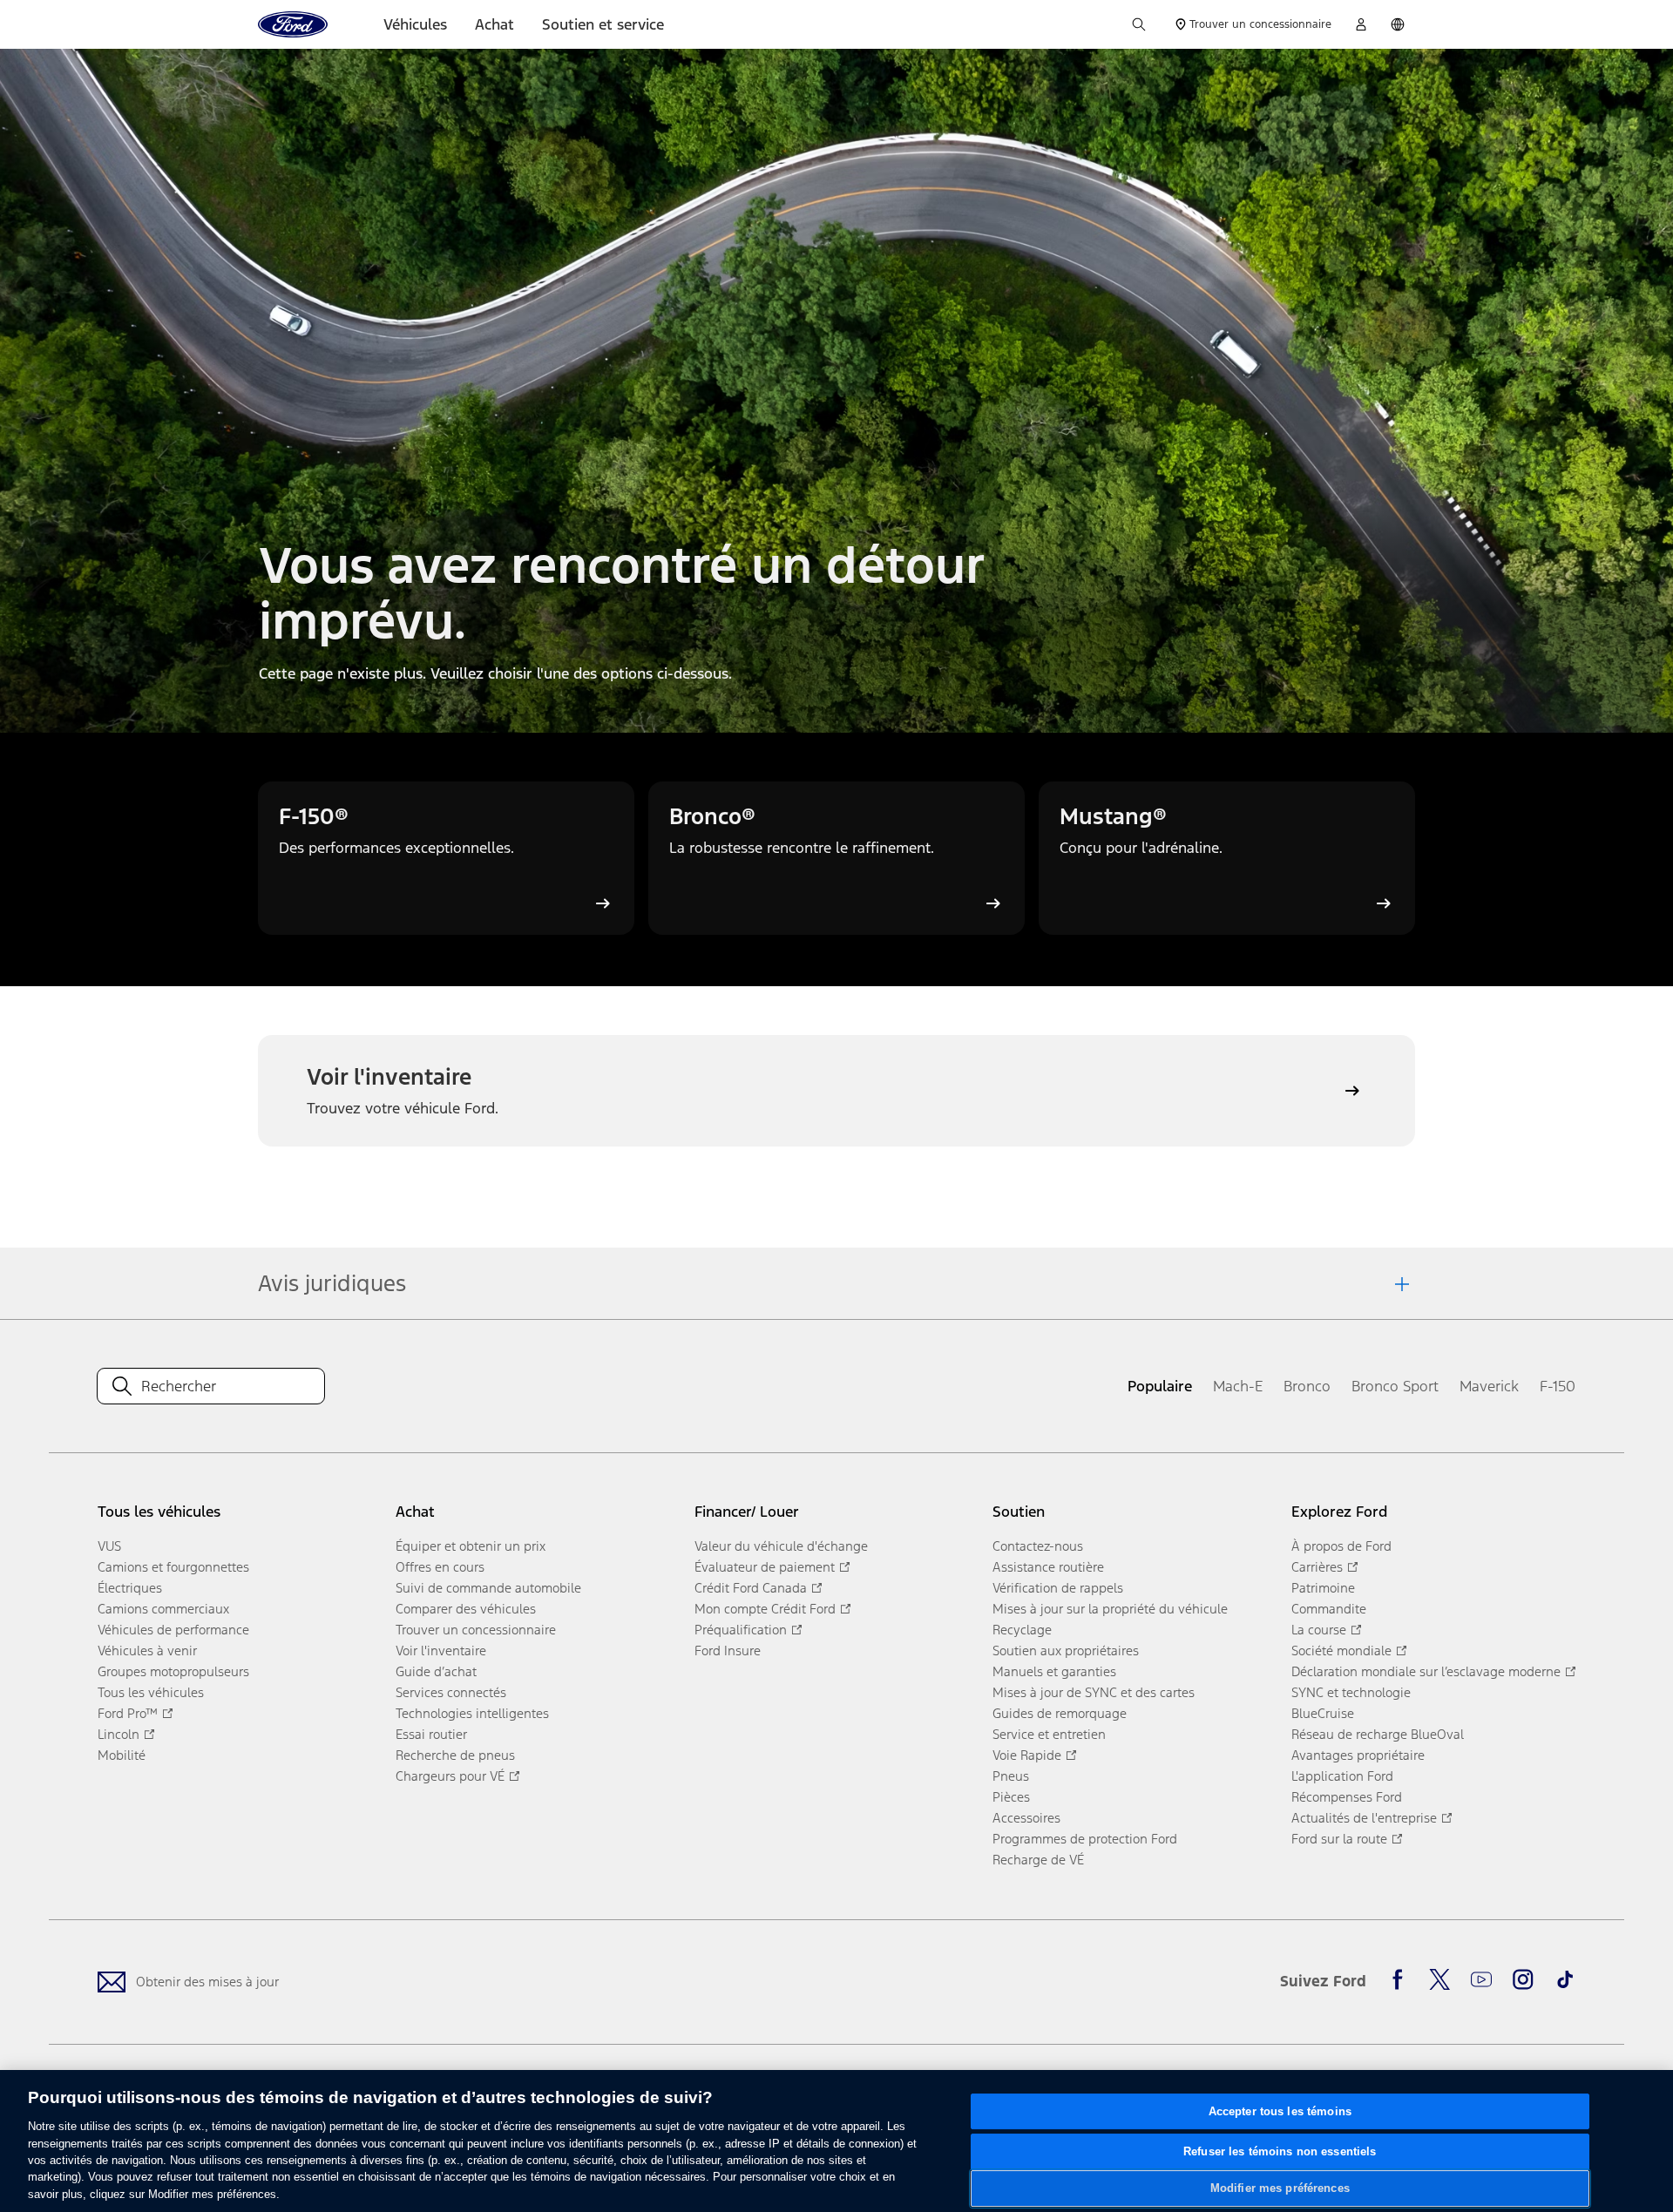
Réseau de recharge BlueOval (1378, 1734)
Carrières (1317, 1567)
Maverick (1489, 1386)
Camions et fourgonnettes (173, 1567)
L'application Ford (1342, 1776)
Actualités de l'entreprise (1364, 1818)
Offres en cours (440, 1567)
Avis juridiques (332, 1283)
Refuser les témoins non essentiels (1280, 2151)
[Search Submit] (122, 1386)
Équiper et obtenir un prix (471, 1546)
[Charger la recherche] (1139, 24)
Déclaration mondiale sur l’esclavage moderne (1426, 1671)
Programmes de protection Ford (1085, 1839)
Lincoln (119, 1734)
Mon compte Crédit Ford (765, 1609)
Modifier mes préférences (1280, 2188)
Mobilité (122, 1755)
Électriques (130, 1588)
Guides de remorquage (1060, 1713)
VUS (109, 1546)
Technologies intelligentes (472, 1713)
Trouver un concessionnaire (476, 1630)
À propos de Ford (1341, 1546)
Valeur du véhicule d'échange (781, 1546)
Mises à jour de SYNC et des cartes (1094, 1692)
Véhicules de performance (173, 1630)
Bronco (1307, 1386)
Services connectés (451, 1692)
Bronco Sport (1395, 1386)
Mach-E (1238, 1386)
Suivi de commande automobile (488, 1588)
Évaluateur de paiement (765, 1567)
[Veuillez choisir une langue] (1398, 24)
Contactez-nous (1038, 1546)
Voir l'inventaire (441, 1651)
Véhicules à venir (147, 1651)
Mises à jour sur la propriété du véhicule (1110, 1609)
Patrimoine (1323, 1588)
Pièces (1011, 1797)
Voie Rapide (1027, 1755)
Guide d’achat (436, 1671)
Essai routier (431, 1734)
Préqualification (741, 1630)
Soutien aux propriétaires (1066, 1651)
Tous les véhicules (151, 1692)
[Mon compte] (1361, 24)
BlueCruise (1323, 1713)
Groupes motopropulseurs (173, 1671)
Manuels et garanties (1054, 1671)
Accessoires (1026, 1818)
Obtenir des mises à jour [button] (207, 1982)
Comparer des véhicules (466, 1609)
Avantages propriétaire (1358, 1755)
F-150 (1558, 1386)
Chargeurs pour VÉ (450, 1776)
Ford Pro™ (128, 1713)
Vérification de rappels (1058, 1588)
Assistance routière (1048, 1567)
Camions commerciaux (163, 1609)
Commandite (1329, 1609)
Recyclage (1022, 1630)
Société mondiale (1341, 1651)
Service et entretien (1049, 1734)
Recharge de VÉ (1038, 1860)
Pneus (1011, 1776)
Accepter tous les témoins (1280, 2111)
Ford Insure (728, 1651)
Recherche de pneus (455, 1755)
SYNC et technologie (1351, 1692)
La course (1319, 1630)
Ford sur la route (1339, 1839)
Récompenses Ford (1347, 1797)
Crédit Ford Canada (751, 1588)
